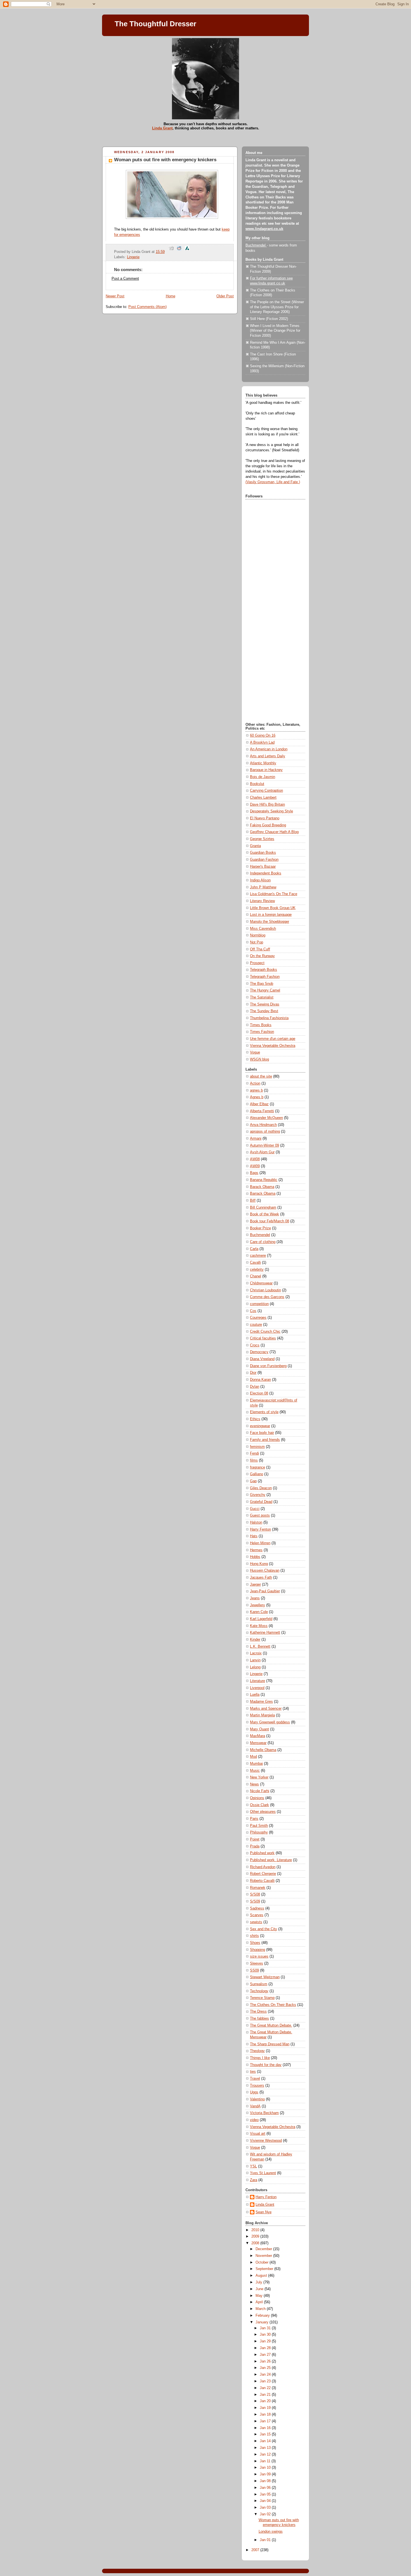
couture (256, 1325)
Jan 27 (266, 2355)
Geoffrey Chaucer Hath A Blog (274, 832)
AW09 (255, 1166)
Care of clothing (263, 1242)
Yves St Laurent (263, 2173)
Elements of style (264, 1412)
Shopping (258, 1950)
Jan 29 (266, 2341)
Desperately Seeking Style (271, 811)
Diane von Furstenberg (268, 1366)
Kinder (255, 1640)
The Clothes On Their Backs (273, 2005)
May (260, 2296)
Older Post (225, 296)
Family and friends (265, 1440)
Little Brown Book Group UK (273, 908)
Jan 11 (266, 2461)
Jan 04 (266, 2501)
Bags (254, 1173)
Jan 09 (266, 2474)
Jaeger (255, 1584)
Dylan (255, 1387)
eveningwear (260, 1426)
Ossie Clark (259, 1805)
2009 (256, 2236)
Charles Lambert (263, 798)
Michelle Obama (263, 1750)
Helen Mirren (260, 1543)
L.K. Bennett (260, 1647)
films (254, 1460)
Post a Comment (125, 279)
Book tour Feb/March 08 (270, 1221)
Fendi (254, 1453)
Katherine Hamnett (265, 1633)
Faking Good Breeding (268, 825)
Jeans (255, 1598)
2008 (256, 2243)
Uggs (254, 2092)
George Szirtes (262, 839)
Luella (255, 1695)
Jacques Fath (261, 1578)
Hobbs (255, 1557)
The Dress (258, 2012)
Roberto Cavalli (262, 1881)
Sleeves (257, 1963)
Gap (253, 1481)
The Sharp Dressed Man (270, 2044)
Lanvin (255, 1660)
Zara (254, 2180)
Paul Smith (259, 1826)
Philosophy (259, 1832)
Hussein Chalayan (265, 1571)
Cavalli (255, 1263)
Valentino (257, 2099)
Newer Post (115, 296)
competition (259, 1304)
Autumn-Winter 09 (264, 1145)
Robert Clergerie (263, 1874)
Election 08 (259, 1393)
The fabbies (259, 2018)
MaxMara (258, 1736)
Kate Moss (259, 1626)
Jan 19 (266, 2408)
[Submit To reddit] (179, 252)
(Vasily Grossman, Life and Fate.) (273, 482)
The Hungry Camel (265, 990)
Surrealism (259, 1984)
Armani (256, 1138)
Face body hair (262, 1433)
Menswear (258, 1743)
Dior (253, 1373)
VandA (255, 2106)
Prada (255, 1846)
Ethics (255, 1419)
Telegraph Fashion (265, 977)
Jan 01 (266, 2540)
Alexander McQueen (266, 1118)
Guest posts (260, 1515)
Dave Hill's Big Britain (267, 805)
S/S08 (255, 1894)
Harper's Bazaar (263, 867)
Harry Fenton (260, 1529)
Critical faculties (263, 1338)
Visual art (258, 2134)
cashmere (258, 1256)
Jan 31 (266, 2328)
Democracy (259, 1352)
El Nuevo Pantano (265, 818)
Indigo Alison (260, 880)
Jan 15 (266, 2434)
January (263, 2322)
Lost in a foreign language (271, 915)
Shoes (255, 1943)
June (260, 2289)
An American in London (269, 749)
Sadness (257, 1908)
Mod (253, 1757)
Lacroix (256, 1653)
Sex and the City (264, 1929)
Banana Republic (264, 1180)
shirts (254, 1936)
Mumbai (256, 1764)
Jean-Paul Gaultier (265, 1591)
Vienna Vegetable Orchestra (273, 1046)
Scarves (257, 1915)
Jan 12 (266, 2454)
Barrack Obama (263, 1194)
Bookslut (257, 784)
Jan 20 (266, 2401)
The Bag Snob (262, 984)
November (264, 2256)
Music (255, 1771)
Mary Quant (259, 1729)
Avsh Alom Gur (262, 1152)
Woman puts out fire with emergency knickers (165, 160)
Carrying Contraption (266, 791)
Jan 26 (266, 2361)
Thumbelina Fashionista (269, 1018)
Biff (253, 1201)
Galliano (257, 1474)
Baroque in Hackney (266, 770)
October (263, 2262)
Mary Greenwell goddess (270, 1722)
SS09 (254, 1970)
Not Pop (257, 942)
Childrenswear (261, 1283)
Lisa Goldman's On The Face (274, 894)
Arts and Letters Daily (268, 756)
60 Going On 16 (263, 736)
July (259, 2282)
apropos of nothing (265, 1132)
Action (255, 1083)
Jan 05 (266, 2494)
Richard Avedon (263, 1867)
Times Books (261, 1025)
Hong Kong (259, 1564)
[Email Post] (167, 252)
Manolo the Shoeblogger (270, 922)
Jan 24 (266, 2375)
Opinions (257, 1798)
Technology (259, 1991)
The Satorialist (262, 997)
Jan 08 (266, 2481)
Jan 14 (266, 2441)
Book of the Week (264, 1214)
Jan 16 (266, 2428)
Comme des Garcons (267, 1297)
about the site (261, 1076)
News (254, 1784)
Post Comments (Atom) (147, 307)
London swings (271, 2532)
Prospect (257, 963)
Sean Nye (264, 2212)
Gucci (255, 1509)
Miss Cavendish (263, 929)
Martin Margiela (262, 1715)
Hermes (256, 1550)
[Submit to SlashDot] (187, 252)
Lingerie (133, 257)
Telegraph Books (264, 970)
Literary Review (262, 901)
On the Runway (262, 956)
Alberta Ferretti (262, 1111)
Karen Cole (259, 1612)
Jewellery (258, 1605)
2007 (256, 2550)
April (260, 2302)
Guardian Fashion (264, 860)
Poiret (255, 1839)
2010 (256, 2230)
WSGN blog (259, 1059)
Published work (262, 1853)
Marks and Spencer (266, 1709)
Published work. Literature (271, 1860)
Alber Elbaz (259, 1104)
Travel (255, 2079)
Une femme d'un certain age (273, 1039)
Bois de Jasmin (263, 777)
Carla (254, 1249)
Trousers (257, 2086)
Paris (254, 1819)
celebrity (257, 1270)
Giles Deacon (261, 1488)
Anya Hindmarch (263, 1125)
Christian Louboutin (265, 1290)
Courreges (258, 1318)
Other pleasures (263, 1812)
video (254, 2120)
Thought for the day (266, 2065)
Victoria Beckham (264, 2113)
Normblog (258, 935)
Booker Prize (260, 1228)
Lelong (255, 1667)
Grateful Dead (261, 1502)
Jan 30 (266, 2335)
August (262, 2276)
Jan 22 (266, 2388)
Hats (254, 1536)
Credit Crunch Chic (265, 1332)
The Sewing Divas (265, 1004)
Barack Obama (262, 1187)
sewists (256, 1922)
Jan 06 (266, 2488)
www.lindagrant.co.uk (264, 229)
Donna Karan (260, 1380)
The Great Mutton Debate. (271, 2025)
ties (253, 2072)
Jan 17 (266, 2421)
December (264, 2249)
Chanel (256, 1276)
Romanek (258, 1888)
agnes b (256, 1090)
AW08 (255, 1159)
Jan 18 (266, 2414)
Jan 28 (266, 2348)
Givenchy (258, 1495)
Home (171, 296)
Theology (257, 2051)
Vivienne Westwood (266, 2141)
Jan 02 (266, 2514)
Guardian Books (263, 853)
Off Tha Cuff (260, 949)
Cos (253, 1311)
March (261, 2309)
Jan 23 (266, 2381)
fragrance (258, 1467)
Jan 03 (266, 2508)
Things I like (260, 2058)
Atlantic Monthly (263, 763)
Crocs (255, 1345)
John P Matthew (263, 887)
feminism (257, 1447)
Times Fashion (262, 1032)
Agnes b (257, 1097)
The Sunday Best (264, 1011)
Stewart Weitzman (265, 1977)
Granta (255, 846)
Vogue (255, 1052)
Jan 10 (266, 2468)
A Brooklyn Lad (262, 743)
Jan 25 (266, 2368)
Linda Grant (162, 128)
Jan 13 (266, 2448)
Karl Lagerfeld (261, 1619)
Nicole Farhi (260, 1791)
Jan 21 (266, 2395)
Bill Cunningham (263, 1208)
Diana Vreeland (262, 1359)
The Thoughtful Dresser (155, 24)
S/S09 (255, 1901)
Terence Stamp (262, 1998)
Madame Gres (261, 1702)
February (263, 2316)
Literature (258, 1681)
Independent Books (266, 873)
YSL (253, 2166)
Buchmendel (256, 245)
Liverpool (257, 1688)
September (265, 2269)
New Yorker (259, 1777)
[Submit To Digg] (171, 252)
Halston (256, 1522)
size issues (259, 1956)
